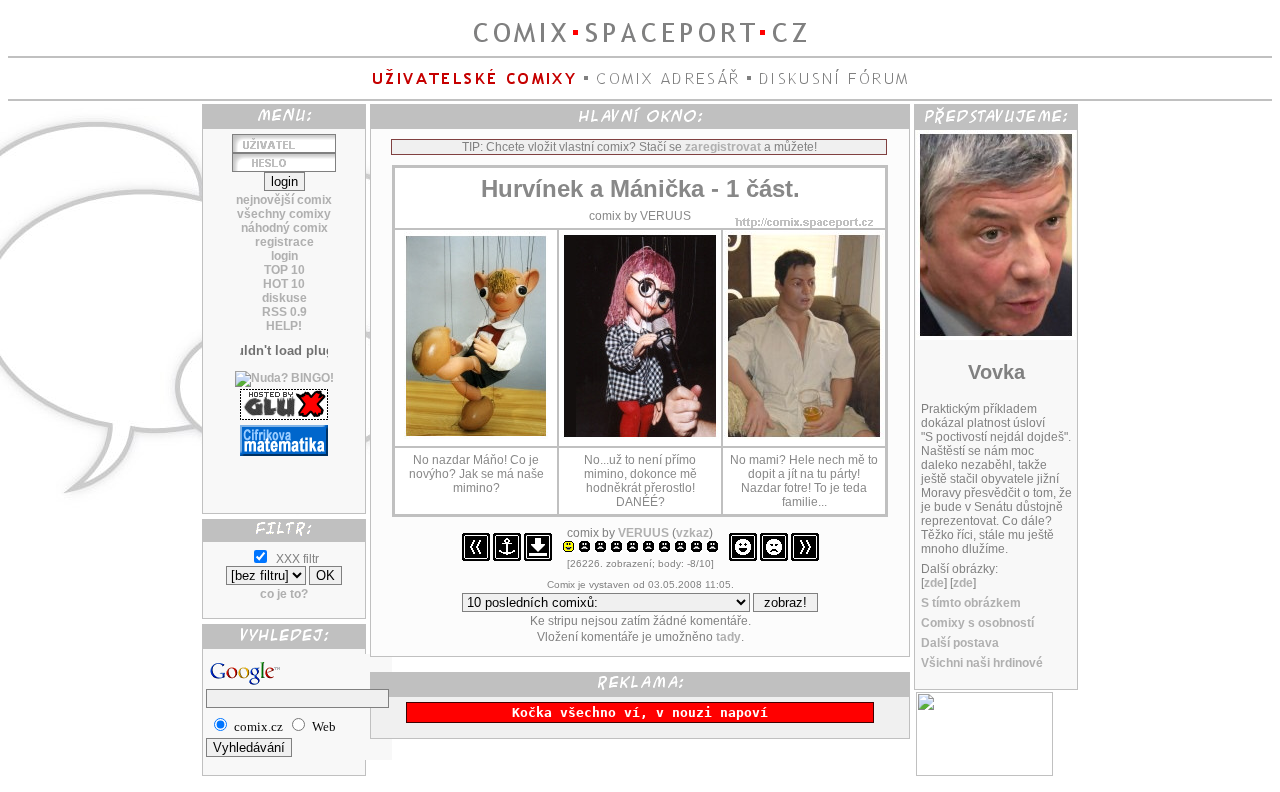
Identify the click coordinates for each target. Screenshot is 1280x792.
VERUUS (643, 533)
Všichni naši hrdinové (982, 663)
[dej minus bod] (774, 557)
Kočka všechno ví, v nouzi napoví (640, 712)
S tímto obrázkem (971, 603)
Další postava (960, 643)
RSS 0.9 (284, 312)
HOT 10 (284, 284)
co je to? (284, 594)
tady (728, 637)
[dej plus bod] (743, 557)
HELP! (284, 326)
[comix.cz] (984, 772)
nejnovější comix (284, 200)
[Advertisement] (284, 477)
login (284, 256)
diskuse (284, 298)
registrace (284, 242)
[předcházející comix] (476, 557)
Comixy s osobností (977, 623)
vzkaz (692, 533)
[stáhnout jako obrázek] (538, 557)
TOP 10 (284, 270)
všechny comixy (284, 214)
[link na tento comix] (507, 557)
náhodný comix (284, 228)
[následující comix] (805, 557)
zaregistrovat (723, 147)
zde (934, 583)
